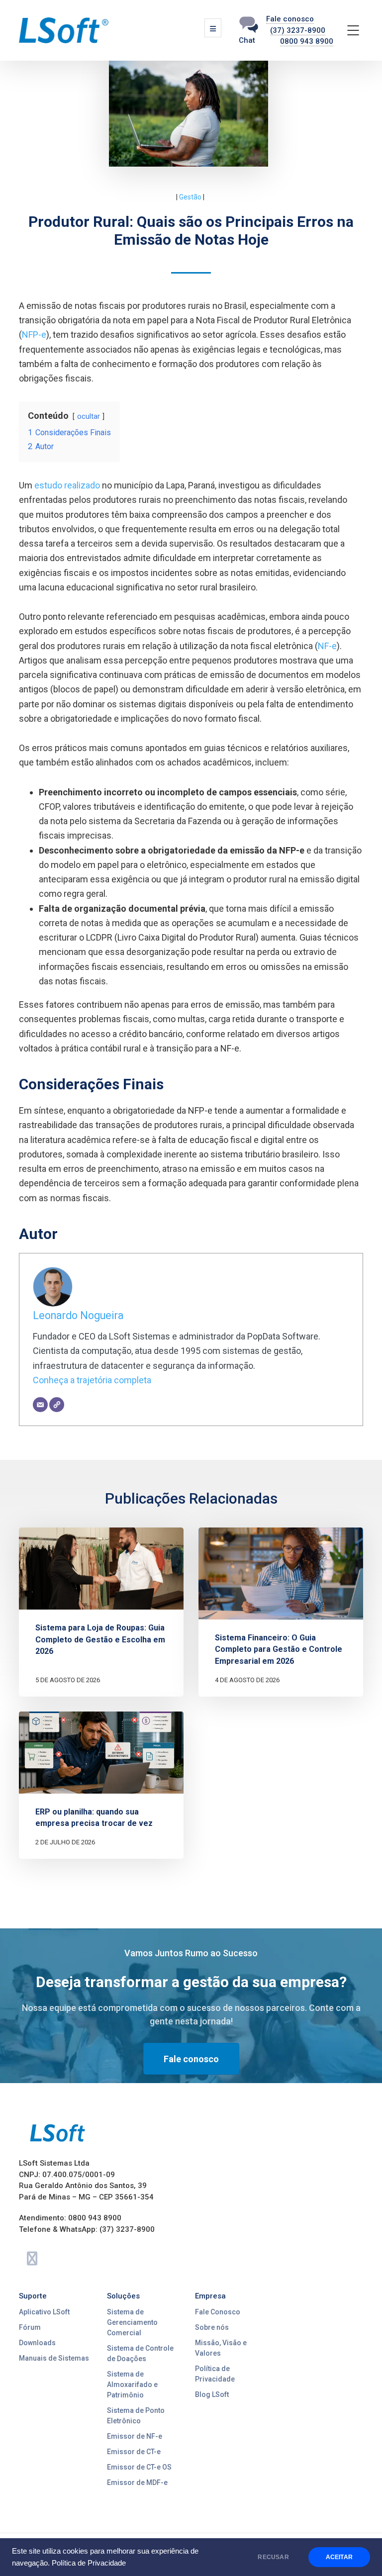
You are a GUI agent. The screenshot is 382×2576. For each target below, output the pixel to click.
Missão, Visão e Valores (221, 2348)
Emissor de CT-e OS (139, 2467)
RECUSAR (273, 2557)
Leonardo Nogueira (78, 1315)
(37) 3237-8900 (298, 30)
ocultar (89, 417)
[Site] (57, 1405)
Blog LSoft (212, 2394)
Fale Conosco (218, 2312)
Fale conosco (290, 19)
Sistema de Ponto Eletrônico (136, 2416)
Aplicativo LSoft (44, 2312)
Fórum (30, 2327)
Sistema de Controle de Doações (140, 2353)
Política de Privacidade (89, 2563)
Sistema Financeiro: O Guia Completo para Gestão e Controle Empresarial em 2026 (279, 1649)
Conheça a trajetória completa (92, 1380)
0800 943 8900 (307, 41)
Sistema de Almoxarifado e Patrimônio (132, 2385)
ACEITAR (339, 2557)
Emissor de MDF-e (137, 2482)
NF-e (327, 646)
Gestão (190, 197)
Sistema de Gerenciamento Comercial (132, 2322)
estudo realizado (67, 485)
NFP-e (34, 334)
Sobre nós (212, 2327)
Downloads (37, 2343)
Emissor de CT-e (134, 2452)
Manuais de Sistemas (54, 2358)
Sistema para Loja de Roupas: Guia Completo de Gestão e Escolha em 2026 (100, 1639)
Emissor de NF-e (135, 2436)
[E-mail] (40, 1405)
